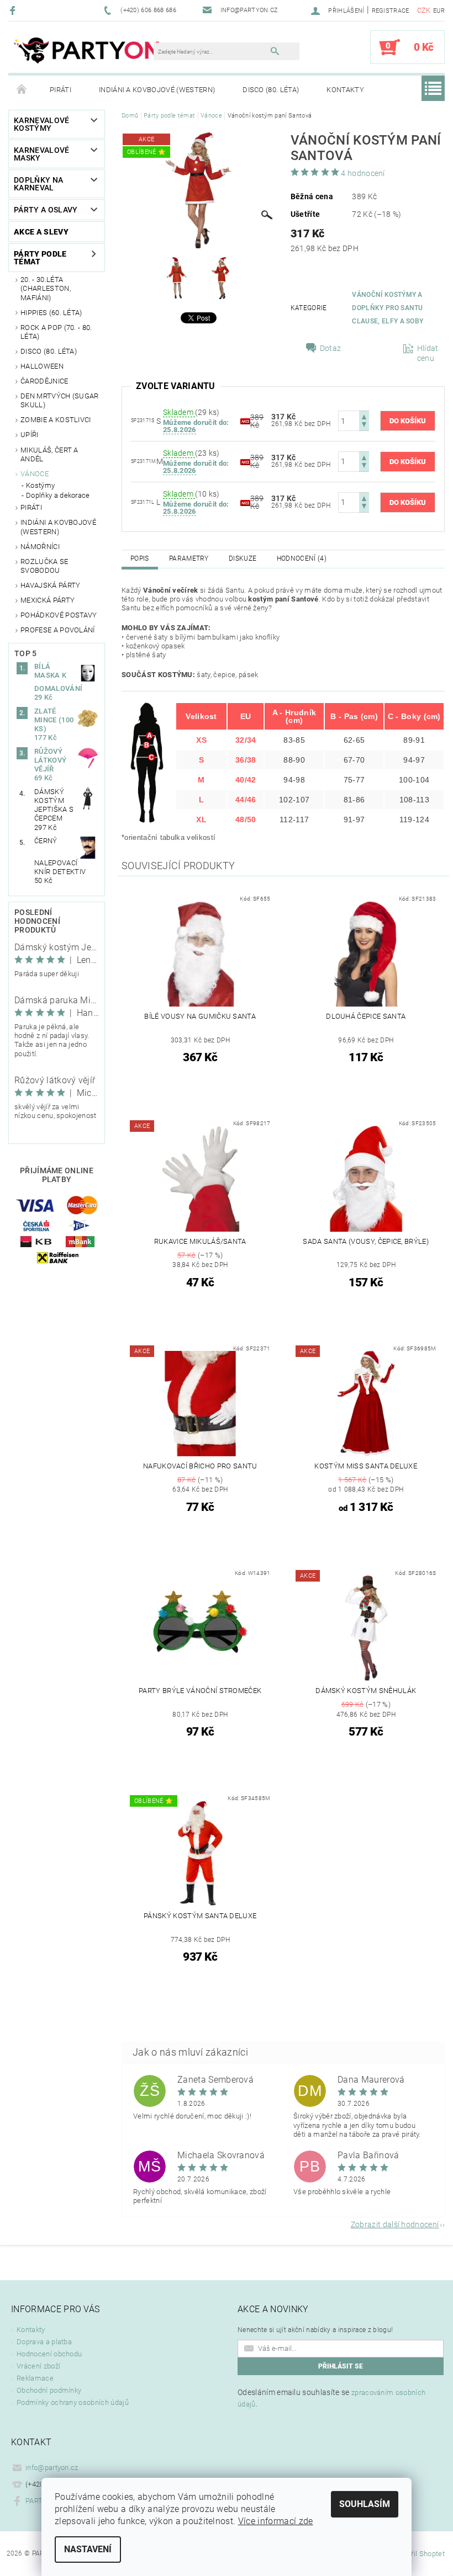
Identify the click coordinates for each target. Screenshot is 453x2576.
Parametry (189, 558)
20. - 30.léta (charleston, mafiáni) (46, 289)
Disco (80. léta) (271, 90)
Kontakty (345, 90)
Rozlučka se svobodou (44, 566)
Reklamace (35, 2378)
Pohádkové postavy (59, 615)
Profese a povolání (58, 630)
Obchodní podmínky (49, 2390)
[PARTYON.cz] (86, 52)
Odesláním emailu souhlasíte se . (331, 2398)
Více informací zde (276, 2521)
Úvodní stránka (22, 90)
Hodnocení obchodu (49, 2354)
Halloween (42, 366)
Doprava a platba (44, 2342)
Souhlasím (365, 2504)
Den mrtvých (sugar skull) (60, 400)
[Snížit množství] (364, 426)
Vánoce (35, 474)
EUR (439, 11)
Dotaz (331, 348)
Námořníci (40, 547)
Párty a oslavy (46, 210)
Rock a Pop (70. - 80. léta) (56, 332)
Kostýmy (40, 485)
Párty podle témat (40, 258)
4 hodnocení (363, 173)
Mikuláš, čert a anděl (49, 454)
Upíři (30, 435)
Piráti (60, 90)
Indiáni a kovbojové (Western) (157, 90)
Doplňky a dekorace (58, 495)
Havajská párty (50, 585)
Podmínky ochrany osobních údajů (73, 2402)
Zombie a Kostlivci (56, 420)
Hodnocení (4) (302, 558)
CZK (424, 10)
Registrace (391, 11)
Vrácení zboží (38, 2366)
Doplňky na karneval (38, 184)
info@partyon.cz (52, 2468)
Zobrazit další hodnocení (395, 2224)
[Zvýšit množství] (364, 416)
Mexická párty (48, 600)
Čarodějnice (44, 381)
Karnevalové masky (42, 154)
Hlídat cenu (428, 353)
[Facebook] (14, 10)
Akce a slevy (41, 232)
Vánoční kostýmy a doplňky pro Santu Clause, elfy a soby (388, 308)
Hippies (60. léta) (51, 313)
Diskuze (243, 558)
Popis (140, 558)
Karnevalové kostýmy (42, 124)
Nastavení (88, 2549)
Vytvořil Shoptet (419, 2554)
